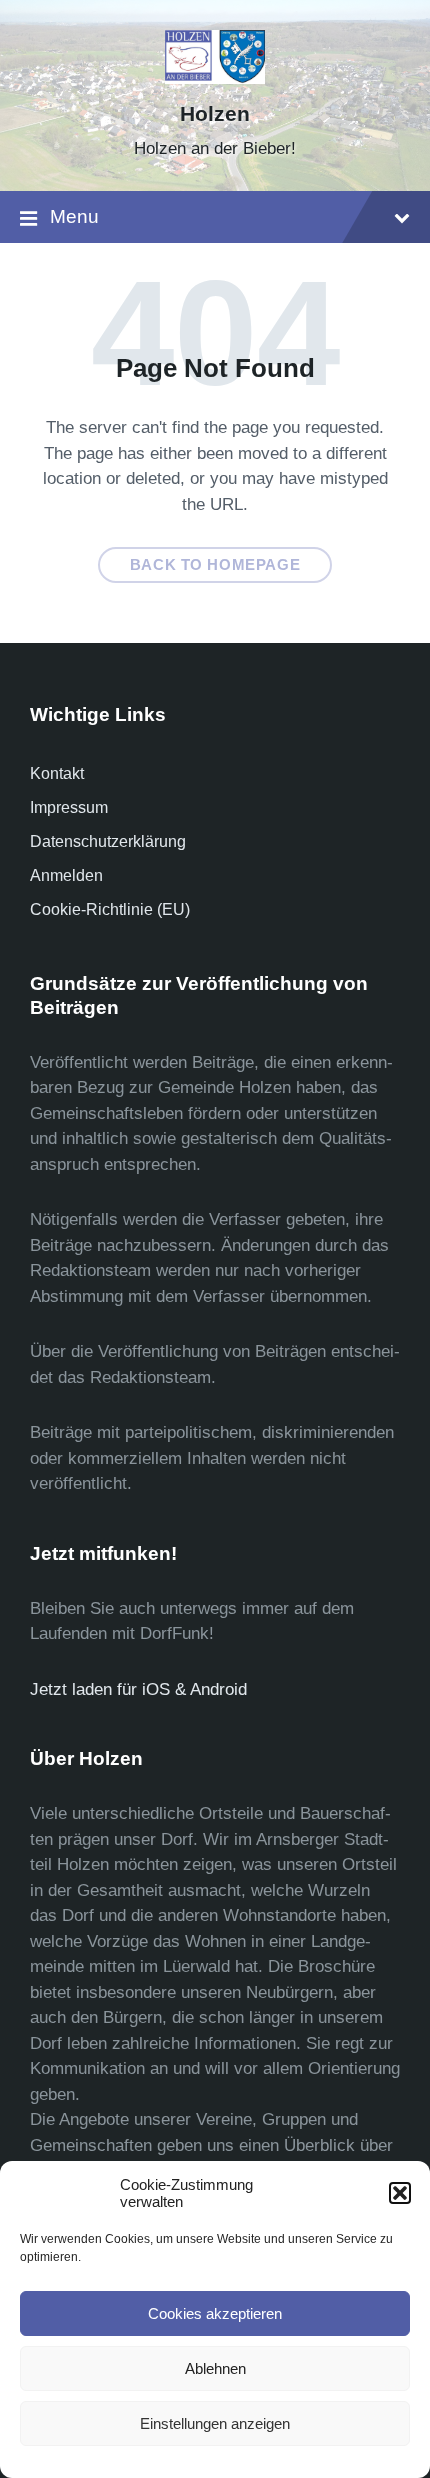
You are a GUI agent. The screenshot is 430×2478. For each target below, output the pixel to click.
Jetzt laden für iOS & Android (138, 1689)
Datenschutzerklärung (108, 841)
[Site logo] (215, 78)
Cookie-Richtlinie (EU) (110, 909)
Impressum (69, 807)
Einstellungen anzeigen (215, 2423)
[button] (400, 2193)
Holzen (215, 114)
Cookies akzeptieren (215, 2313)
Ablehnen (215, 2368)
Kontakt (57, 773)
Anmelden (66, 875)
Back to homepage (215, 565)
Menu (74, 216)
